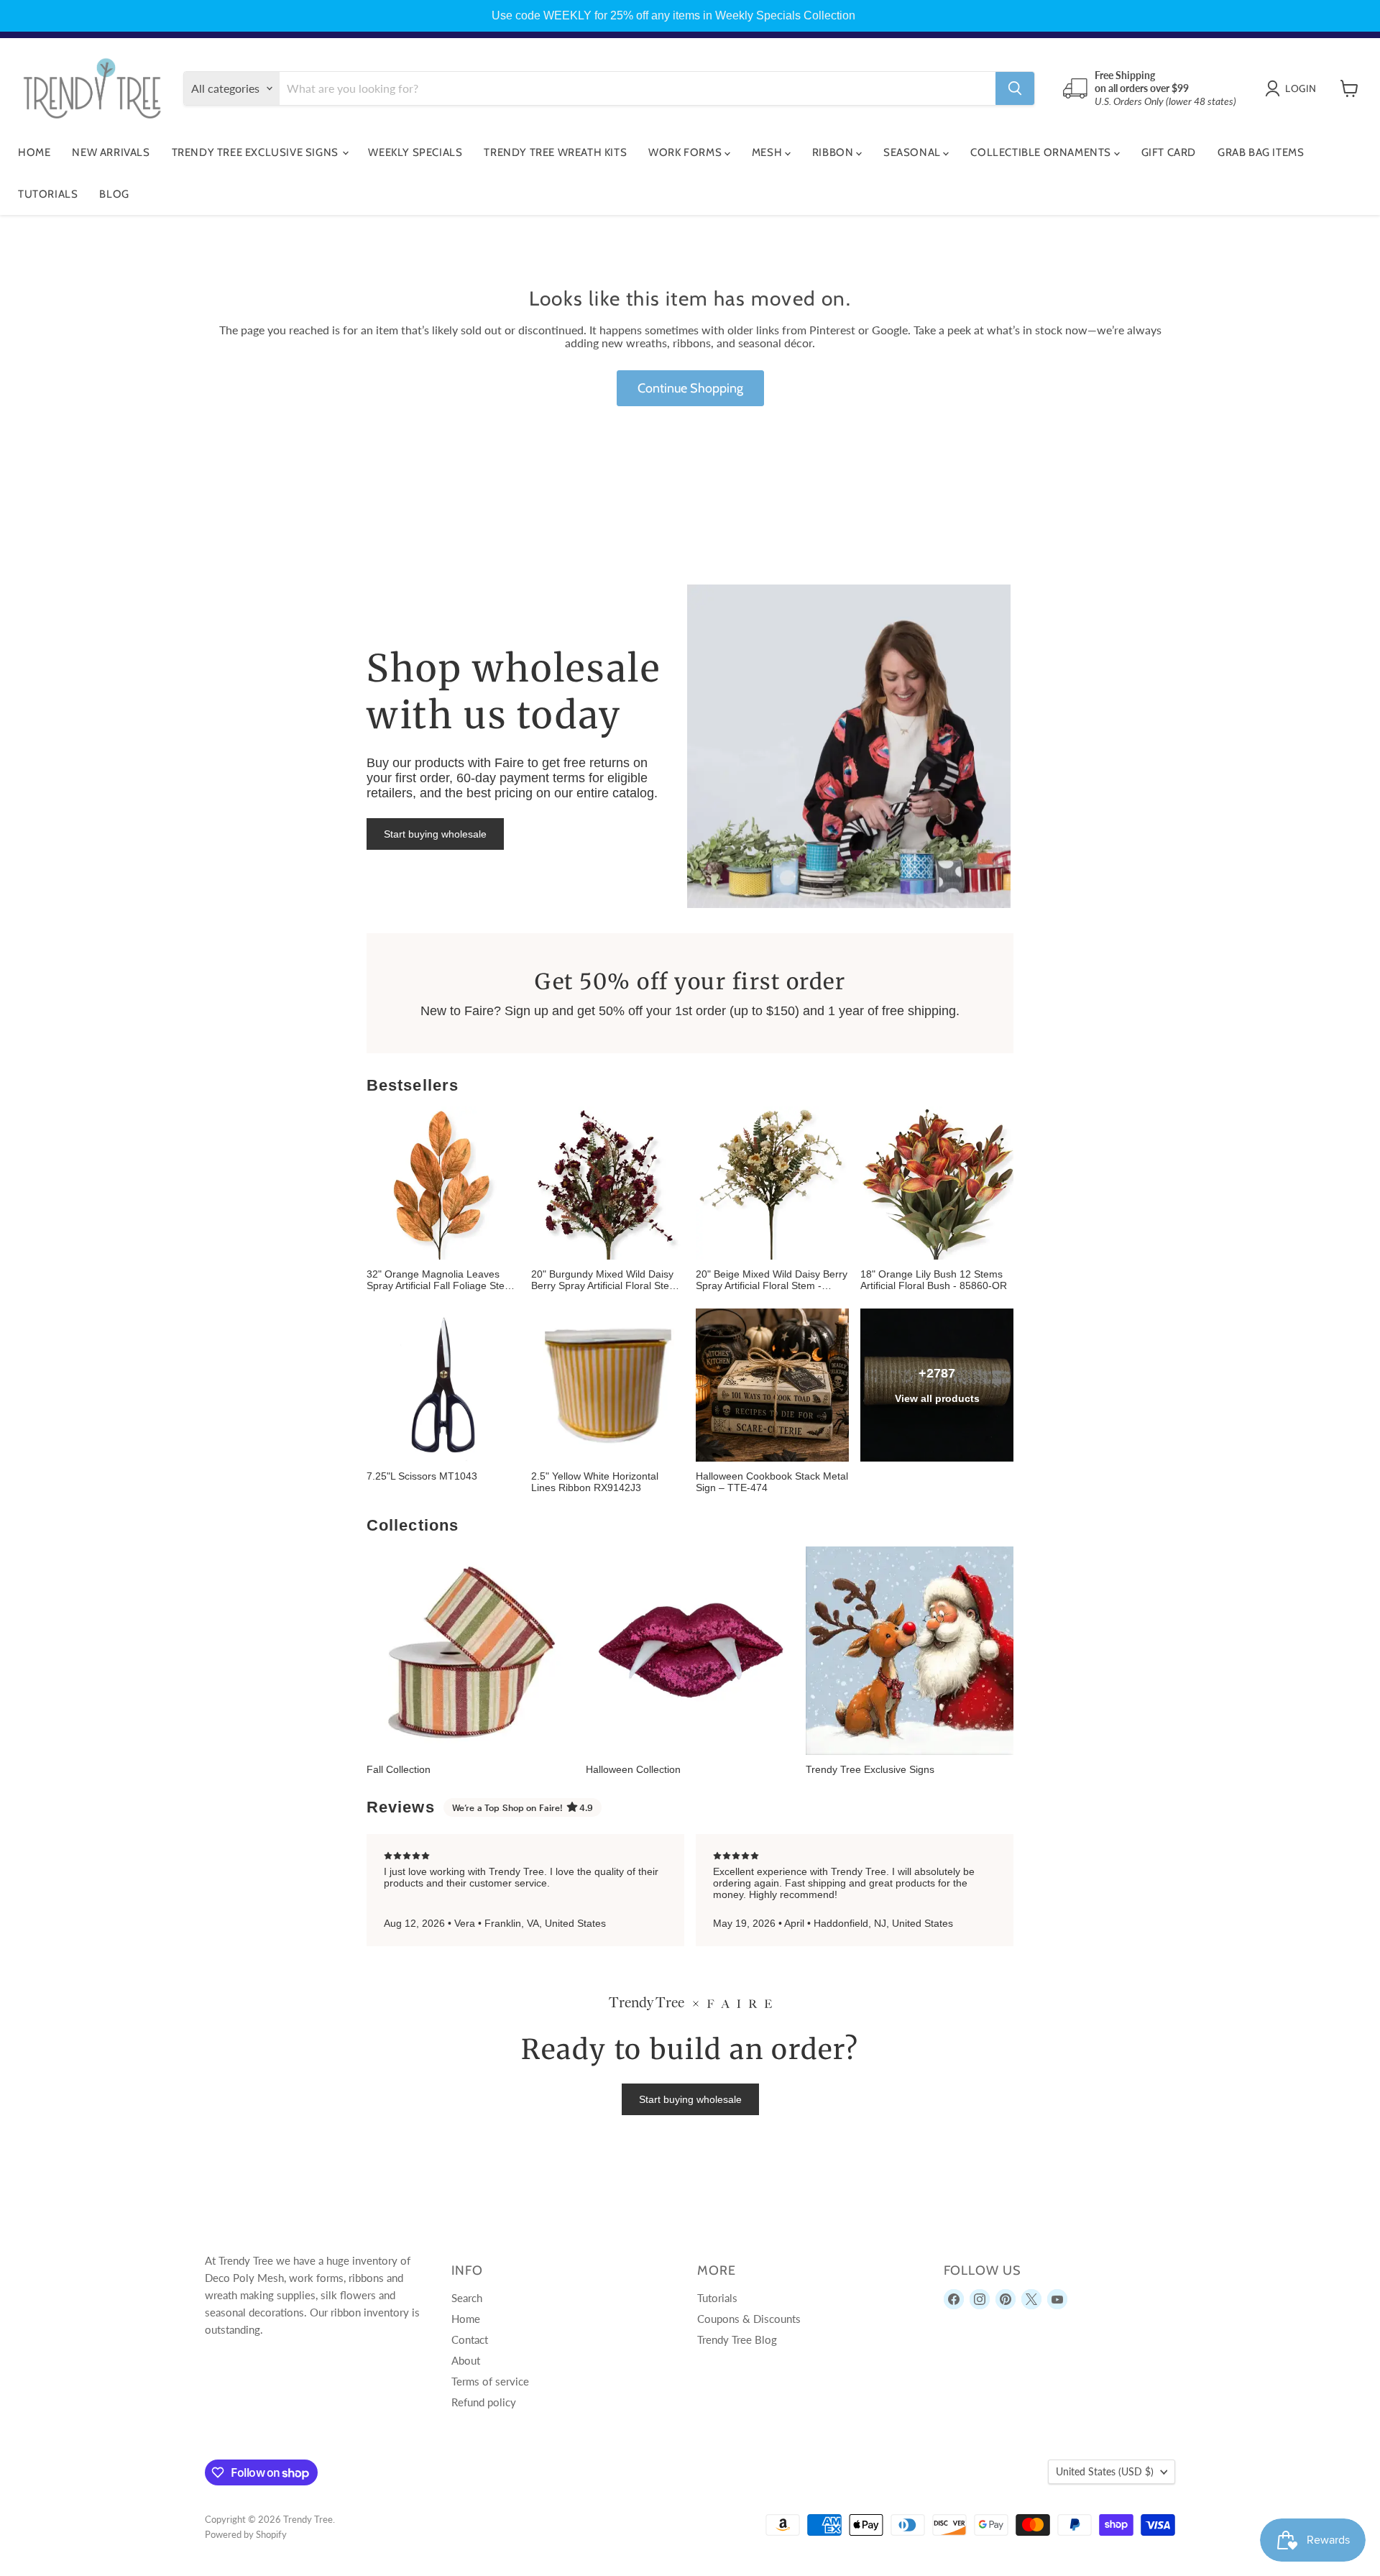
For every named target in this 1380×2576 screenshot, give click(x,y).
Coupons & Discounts (749, 2319)
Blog (114, 194)
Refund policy (484, 2402)
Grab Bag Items (1261, 152)
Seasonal (913, 152)
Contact (470, 2339)
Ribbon (834, 152)
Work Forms (686, 152)
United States (1105, 2471)
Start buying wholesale (435, 834)
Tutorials (48, 194)
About (466, 2360)
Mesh (768, 152)
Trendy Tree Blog (737, 2339)
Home (34, 152)
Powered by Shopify (246, 2534)
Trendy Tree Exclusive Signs (257, 152)
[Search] (1015, 88)
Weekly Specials (415, 152)
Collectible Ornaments (1042, 152)
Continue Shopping (690, 388)
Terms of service (490, 2381)
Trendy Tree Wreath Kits (555, 152)
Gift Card (1169, 152)
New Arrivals (111, 152)
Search (467, 2298)
